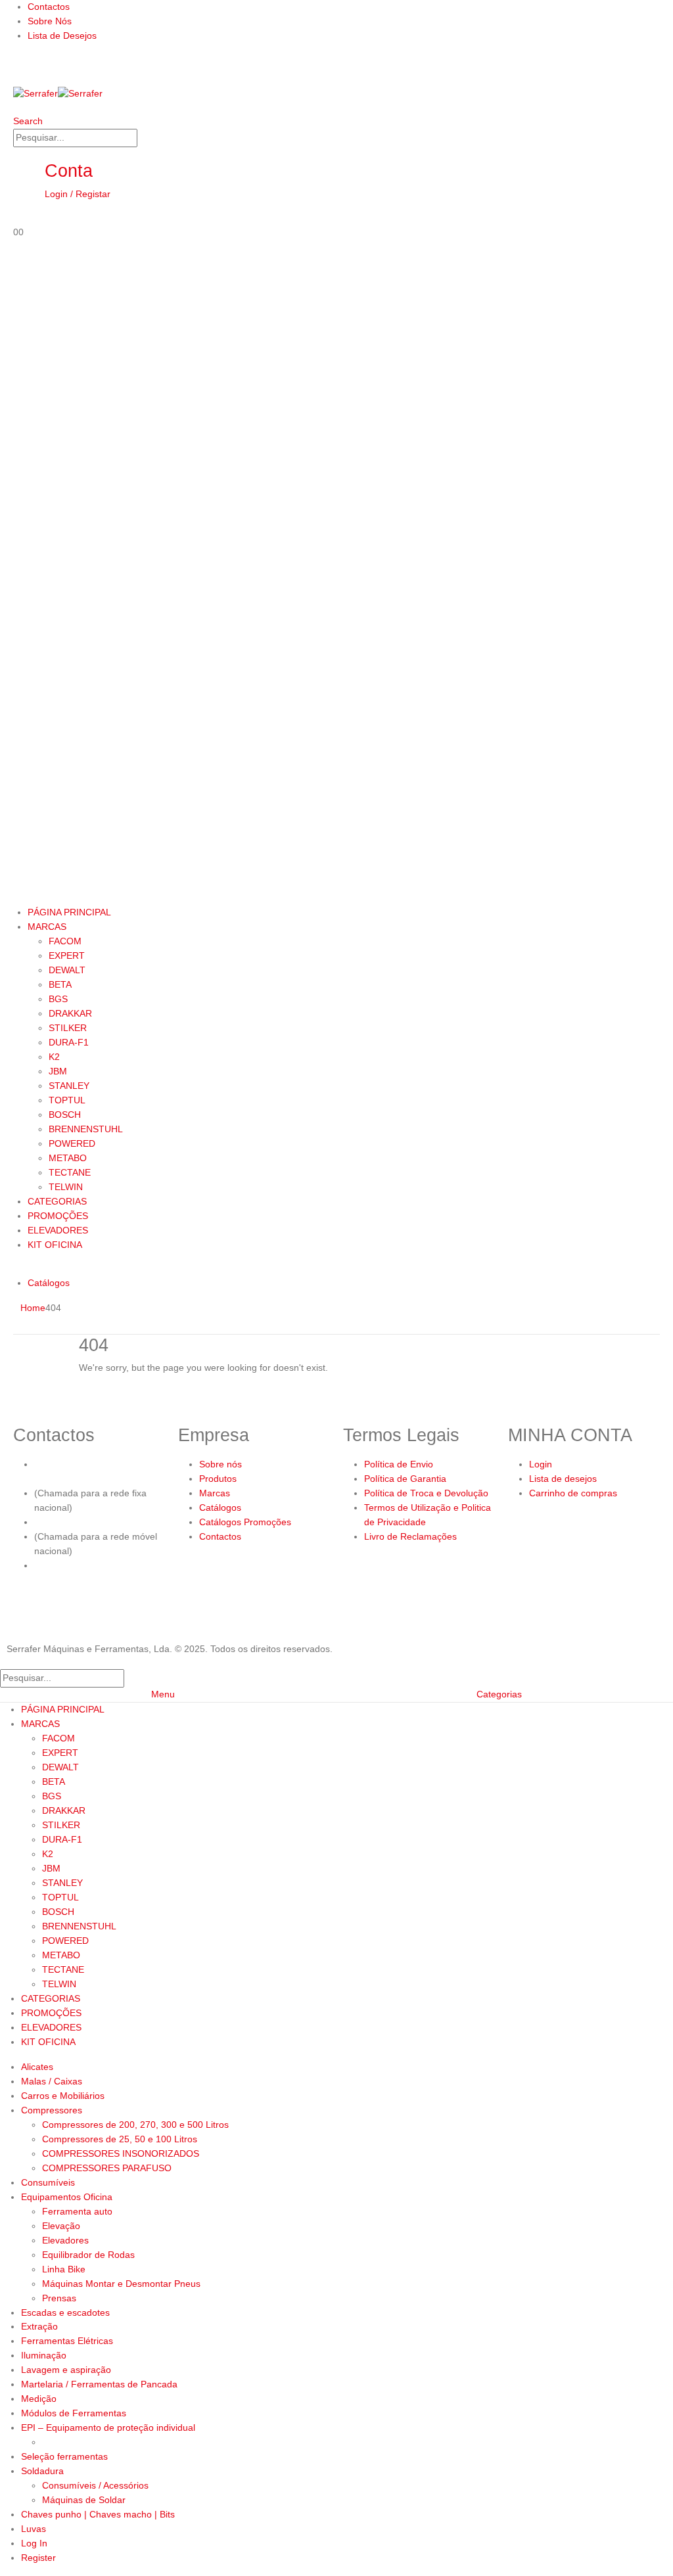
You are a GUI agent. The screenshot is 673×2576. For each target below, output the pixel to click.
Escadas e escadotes (65, 2312)
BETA (60, 984)
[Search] (145, 139)
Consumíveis (48, 2182)
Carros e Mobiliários (63, 2096)
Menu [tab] (163, 1694)
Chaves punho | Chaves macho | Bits (98, 2514)
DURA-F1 (69, 1042)
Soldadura (42, 2471)
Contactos (49, 7)
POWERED (72, 1143)
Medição (39, 2399)
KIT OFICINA (55, 1245)
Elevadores (65, 2240)
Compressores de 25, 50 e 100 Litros (120, 2139)
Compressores (52, 2110)
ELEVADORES (58, 1230)
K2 (54, 1057)
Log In (34, 2543)
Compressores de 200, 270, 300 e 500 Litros (135, 2125)
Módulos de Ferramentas (74, 2413)
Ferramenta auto (77, 2211)
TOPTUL (67, 1100)
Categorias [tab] (499, 1694)
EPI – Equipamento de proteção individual (108, 2427)
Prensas (59, 2298)
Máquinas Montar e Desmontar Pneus (121, 2284)
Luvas (34, 2529)
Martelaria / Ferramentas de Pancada (99, 2384)
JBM (58, 1071)
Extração (39, 2326)
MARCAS (47, 927)
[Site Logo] (58, 93)
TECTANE (70, 1172)
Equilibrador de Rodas (88, 2255)
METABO (68, 1158)
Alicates (37, 2067)
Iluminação (44, 2355)
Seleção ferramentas (64, 2456)
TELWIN (66, 1187)
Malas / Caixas (52, 2081)
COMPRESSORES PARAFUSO (107, 2168)
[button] (28, 121)
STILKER (68, 1028)
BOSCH (65, 1115)
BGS (58, 999)
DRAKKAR (70, 1013)
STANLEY (69, 1086)
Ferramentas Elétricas (67, 2341)
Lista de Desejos (62, 35)
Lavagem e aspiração (66, 2370)
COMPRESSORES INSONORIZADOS (121, 2153)
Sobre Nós (50, 21)
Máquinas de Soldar (84, 2500)
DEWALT (67, 970)
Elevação (61, 2226)
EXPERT (67, 955)
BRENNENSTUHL (86, 1129)
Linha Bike (64, 2269)
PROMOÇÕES (58, 1216)
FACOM (65, 941)
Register (38, 2558)
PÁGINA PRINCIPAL (69, 912)
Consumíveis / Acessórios (95, 2485)
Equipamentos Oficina (67, 2197)
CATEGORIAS (57, 1201)
